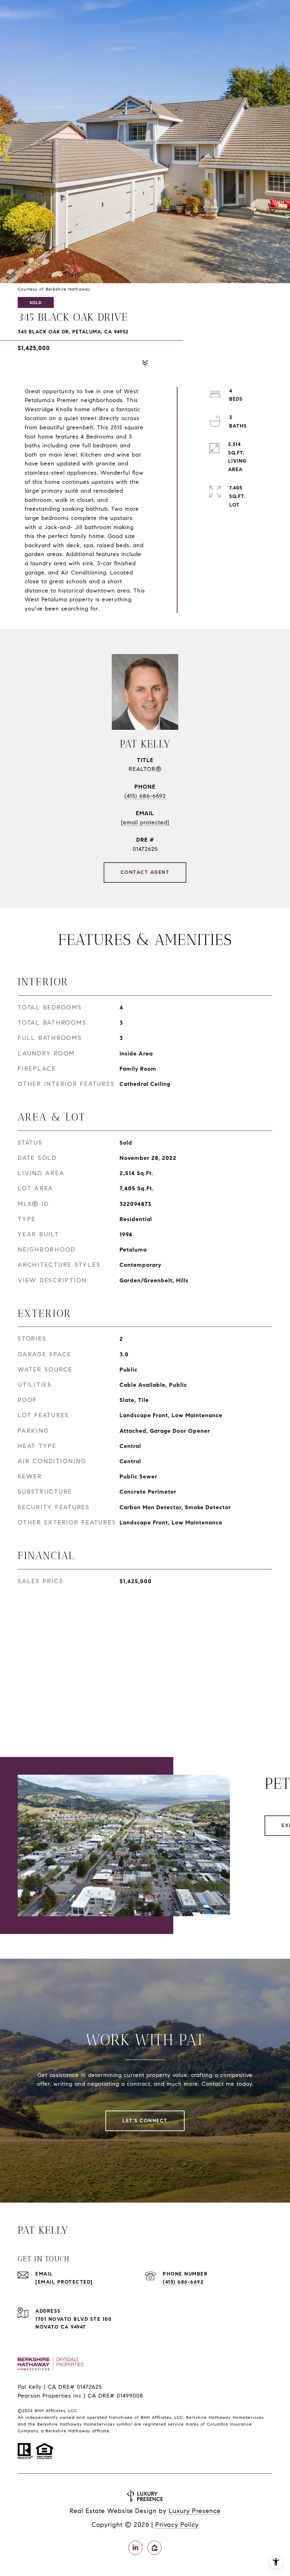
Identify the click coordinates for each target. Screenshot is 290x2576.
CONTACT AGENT (145, 872)
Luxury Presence (195, 2511)
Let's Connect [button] (145, 2121)
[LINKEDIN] (135, 2548)
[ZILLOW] (155, 2548)
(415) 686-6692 (145, 796)
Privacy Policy (177, 2525)
